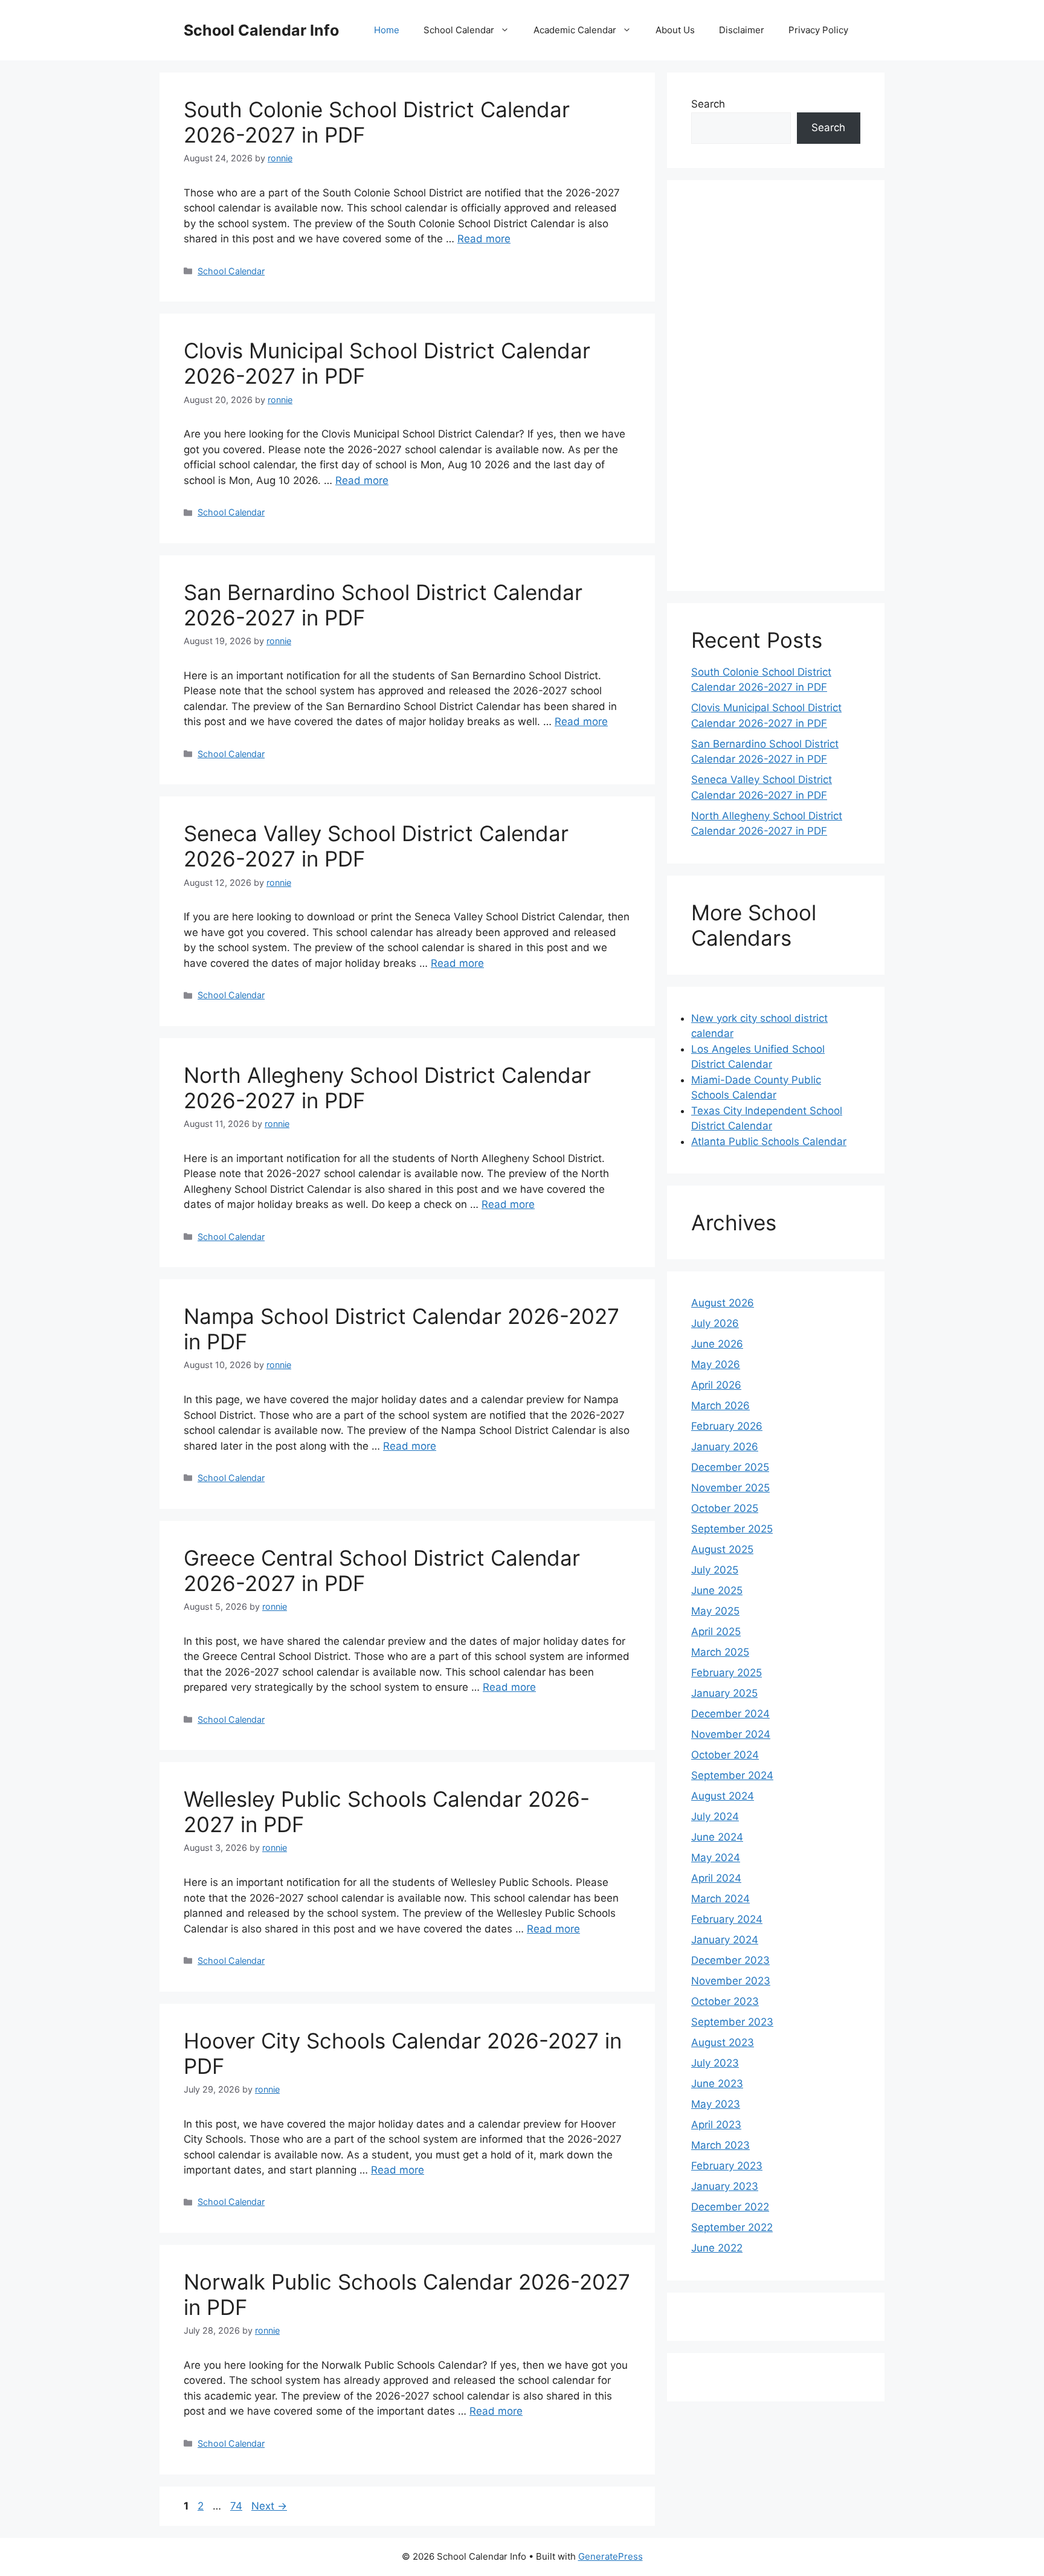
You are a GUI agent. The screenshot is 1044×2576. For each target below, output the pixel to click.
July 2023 (715, 2063)
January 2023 (725, 2186)
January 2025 (724, 1693)
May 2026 (716, 1364)
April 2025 (716, 1632)
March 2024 (720, 1899)
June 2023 (717, 2084)
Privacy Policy (818, 30)
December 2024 (730, 1714)
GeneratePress (611, 2556)
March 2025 (720, 1652)
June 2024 (717, 1837)
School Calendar (459, 30)
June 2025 (717, 1590)
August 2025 (722, 1549)
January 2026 (725, 1447)
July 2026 (715, 1323)
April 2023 (716, 2125)
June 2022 (717, 2248)
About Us (675, 30)
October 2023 (725, 2001)
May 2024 (716, 1858)
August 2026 (723, 1303)
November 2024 (731, 1734)
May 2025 (715, 1611)
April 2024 (716, 1878)
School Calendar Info (261, 30)
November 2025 (730, 1488)
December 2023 (730, 1960)
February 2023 (727, 2166)
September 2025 (732, 1529)
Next (269, 2506)
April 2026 (716, 1385)
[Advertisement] (776, 386)
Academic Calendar (575, 30)
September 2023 (732, 2022)
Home (387, 30)
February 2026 (727, 1426)
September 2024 (732, 1775)
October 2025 (725, 1508)
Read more (484, 239)
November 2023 (731, 1981)
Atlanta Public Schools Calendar (769, 1141)
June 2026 (717, 1344)
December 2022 (730, 2207)
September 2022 (732, 2227)
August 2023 (723, 2042)
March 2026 (720, 1406)
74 (237, 2506)
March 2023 (720, 2145)
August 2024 (723, 1796)
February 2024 (727, 1919)
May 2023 (716, 2104)
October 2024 (725, 1755)
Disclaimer (742, 30)
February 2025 (727, 1673)
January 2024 (725, 1940)
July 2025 (715, 1570)
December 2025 (730, 1467)
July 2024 (715, 1816)
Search (708, 104)
